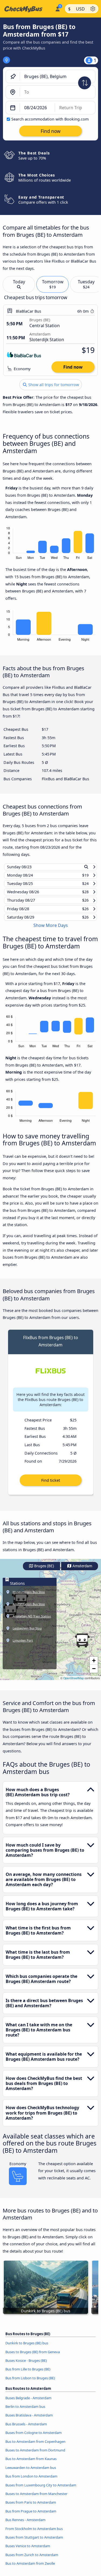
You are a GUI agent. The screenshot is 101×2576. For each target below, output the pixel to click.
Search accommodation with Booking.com (50, 119)
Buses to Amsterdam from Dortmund (35, 2455)
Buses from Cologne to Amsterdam (34, 2437)
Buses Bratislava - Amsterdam (29, 2420)
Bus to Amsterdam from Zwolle (30, 2568)
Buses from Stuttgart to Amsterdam (34, 2542)
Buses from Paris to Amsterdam (31, 2507)
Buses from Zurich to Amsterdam (32, 2560)
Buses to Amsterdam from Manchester (36, 2499)
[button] (82, 1645)
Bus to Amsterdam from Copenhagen (35, 2446)
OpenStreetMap (74, 1683)
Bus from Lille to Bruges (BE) (28, 2374)
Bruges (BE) (44, 1571)
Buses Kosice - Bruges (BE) (26, 2365)
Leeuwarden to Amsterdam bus (31, 2472)
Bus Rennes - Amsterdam (25, 2525)
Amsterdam (82, 1571)
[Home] (26, 9)
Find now (73, 367)
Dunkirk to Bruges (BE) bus (27, 2348)
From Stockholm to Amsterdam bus (34, 2533)
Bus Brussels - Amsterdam (26, 2429)
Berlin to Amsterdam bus (25, 2411)
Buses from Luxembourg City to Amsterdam (41, 2490)
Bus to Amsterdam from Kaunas (31, 2464)
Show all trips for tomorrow (53, 385)
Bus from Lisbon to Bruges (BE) (30, 2383)
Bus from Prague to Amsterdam (31, 2516)
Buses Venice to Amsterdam (28, 2551)
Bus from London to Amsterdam (31, 2481)
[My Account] (58, 8)
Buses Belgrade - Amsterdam (28, 2403)
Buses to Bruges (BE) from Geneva (33, 2357)
